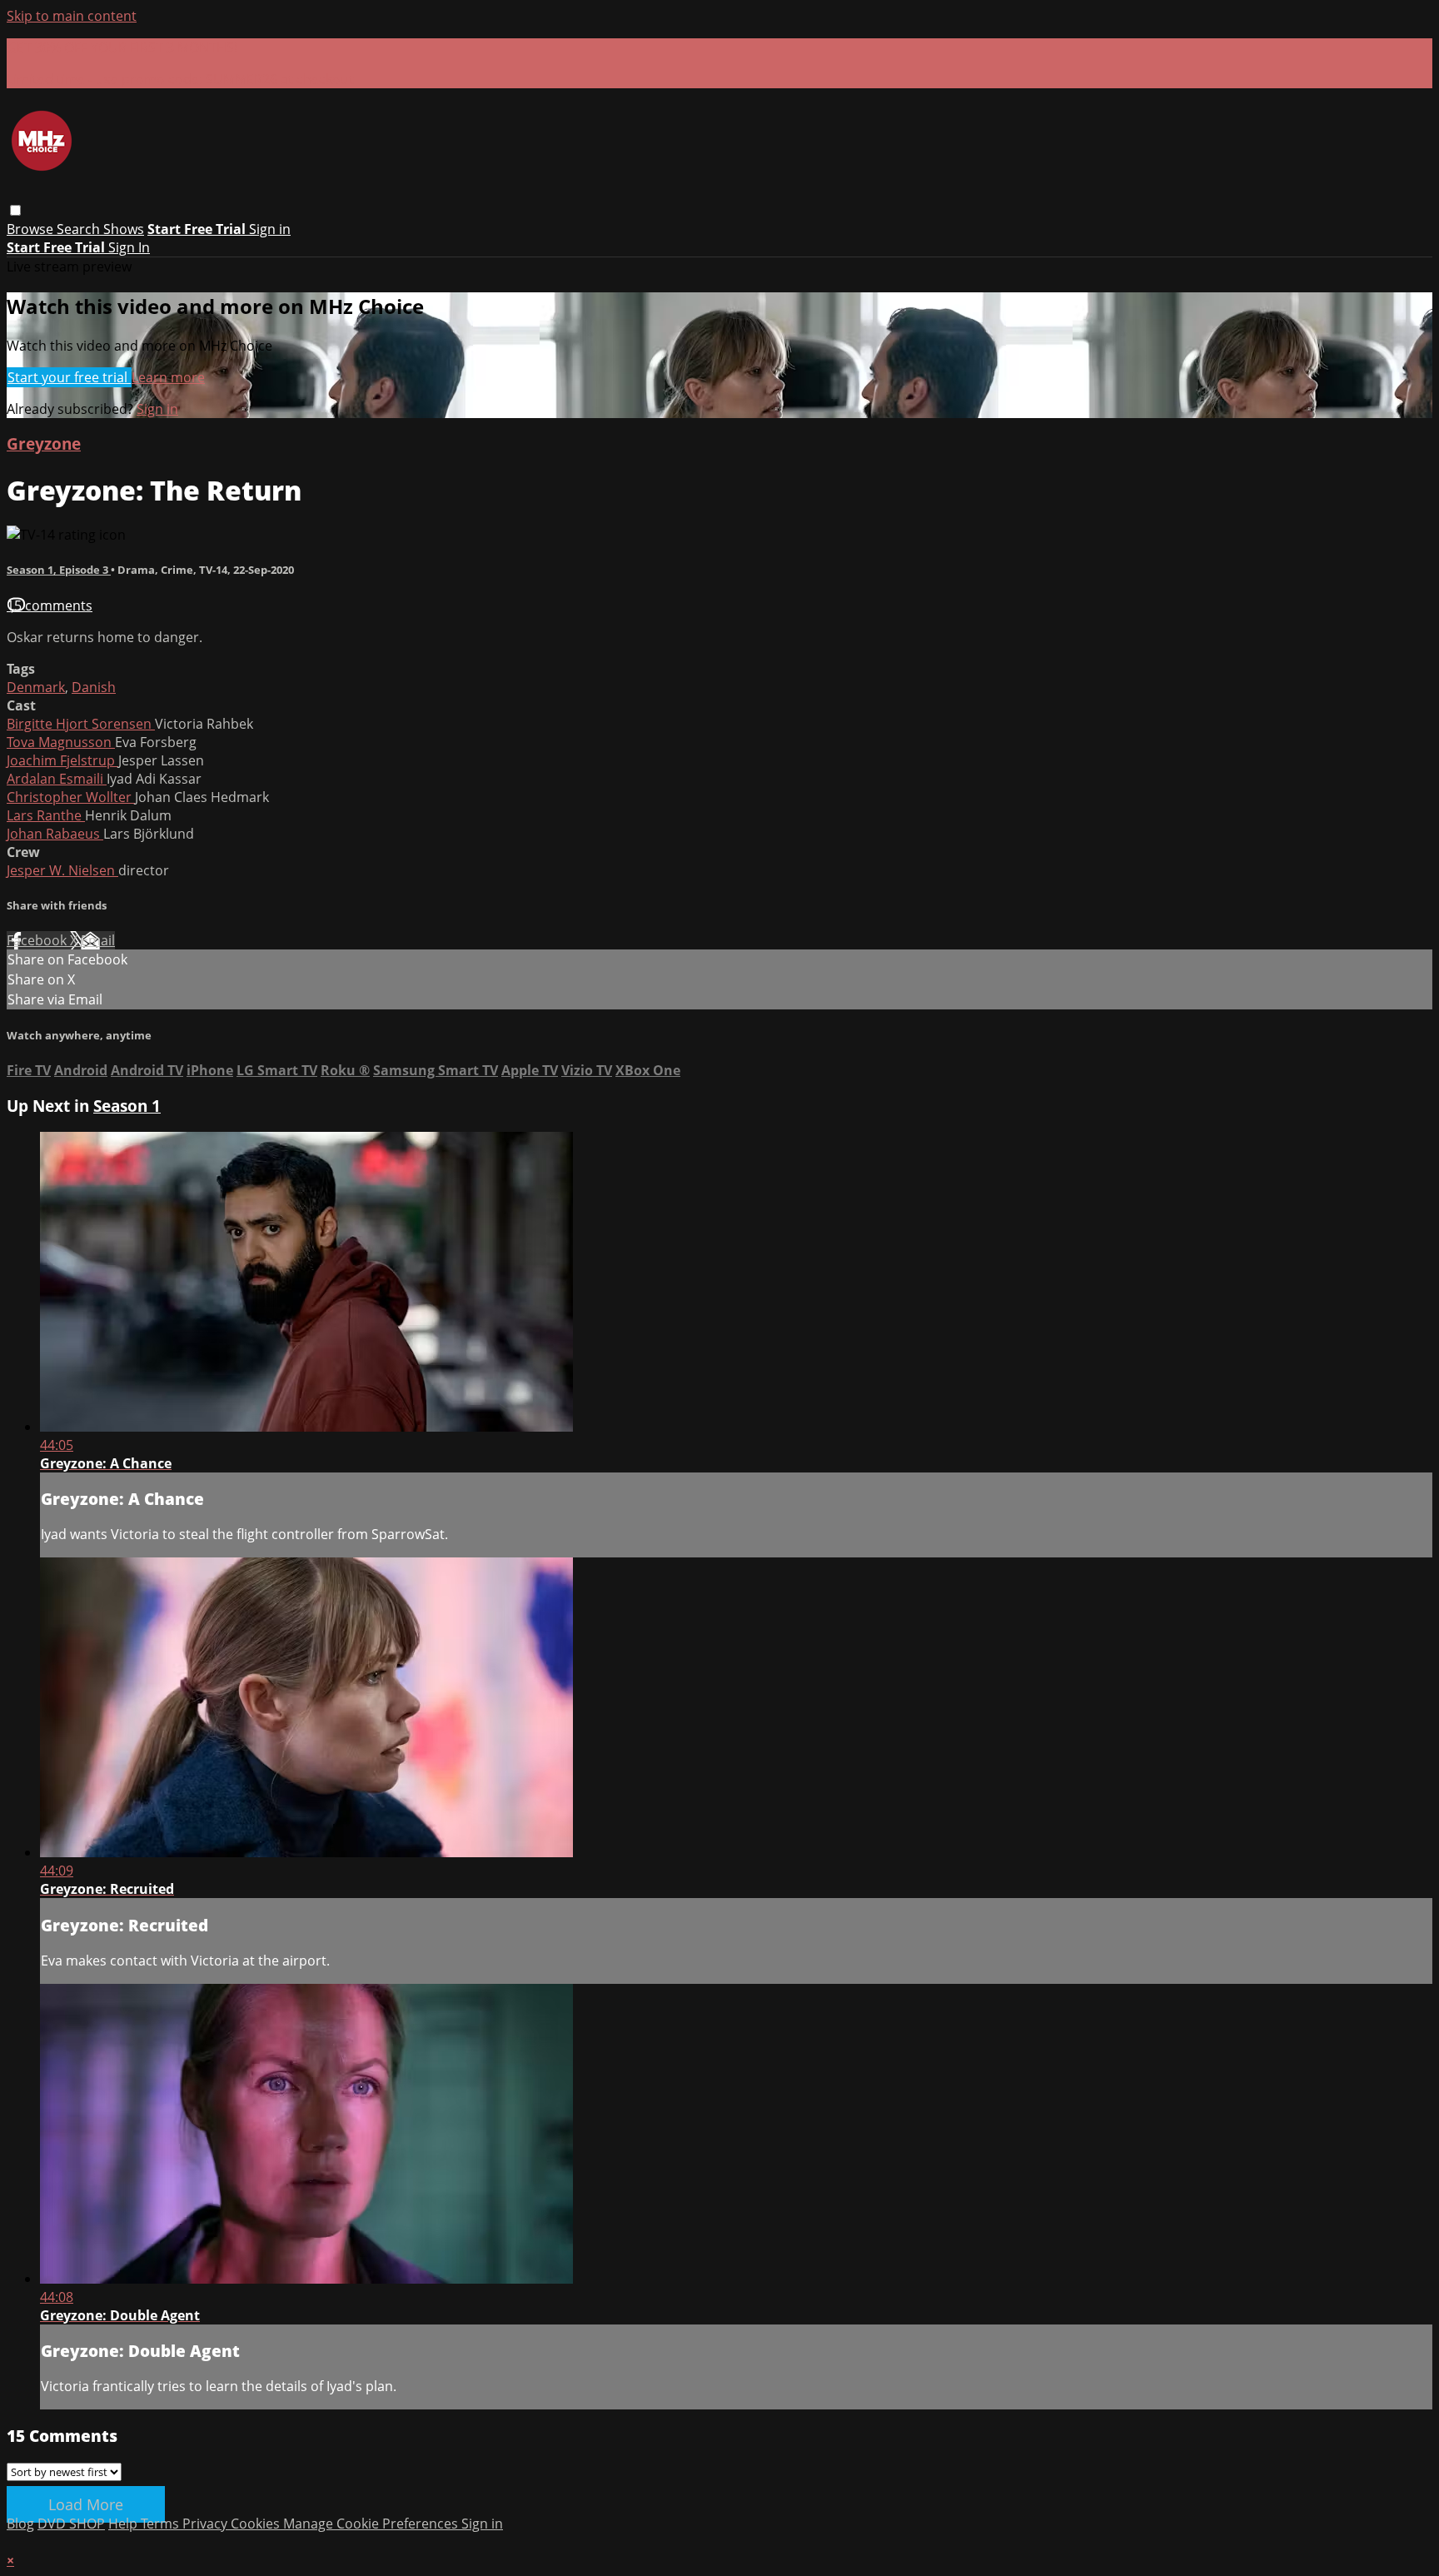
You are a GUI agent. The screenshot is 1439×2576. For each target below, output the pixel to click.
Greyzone (44, 443)
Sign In (129, 247)
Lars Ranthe (46, 815)
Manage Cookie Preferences (372, 2524)
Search (80, 229)
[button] (15, 210)
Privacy (207, 2524)
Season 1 (127, 1106)
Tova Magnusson (61, 742)
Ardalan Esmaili (57, 779)
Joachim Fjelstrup (62, 760)
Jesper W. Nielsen (62, 870)
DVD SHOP (71, 2524)
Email (98, 940)
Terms (162, 2524)
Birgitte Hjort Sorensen (81, 724)
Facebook (38, 940)
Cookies (257, 2524)
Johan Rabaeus (55, 834)
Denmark (36, 687)
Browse (32, 229)
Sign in (270, 229)
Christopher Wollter (71, 797)
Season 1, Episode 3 (59, 570)
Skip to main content (72, 16)
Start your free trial (69, 377)
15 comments (50, 605)
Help (124, 2524)
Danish (94, 687)
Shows (124, 229)
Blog (20, 2524)
